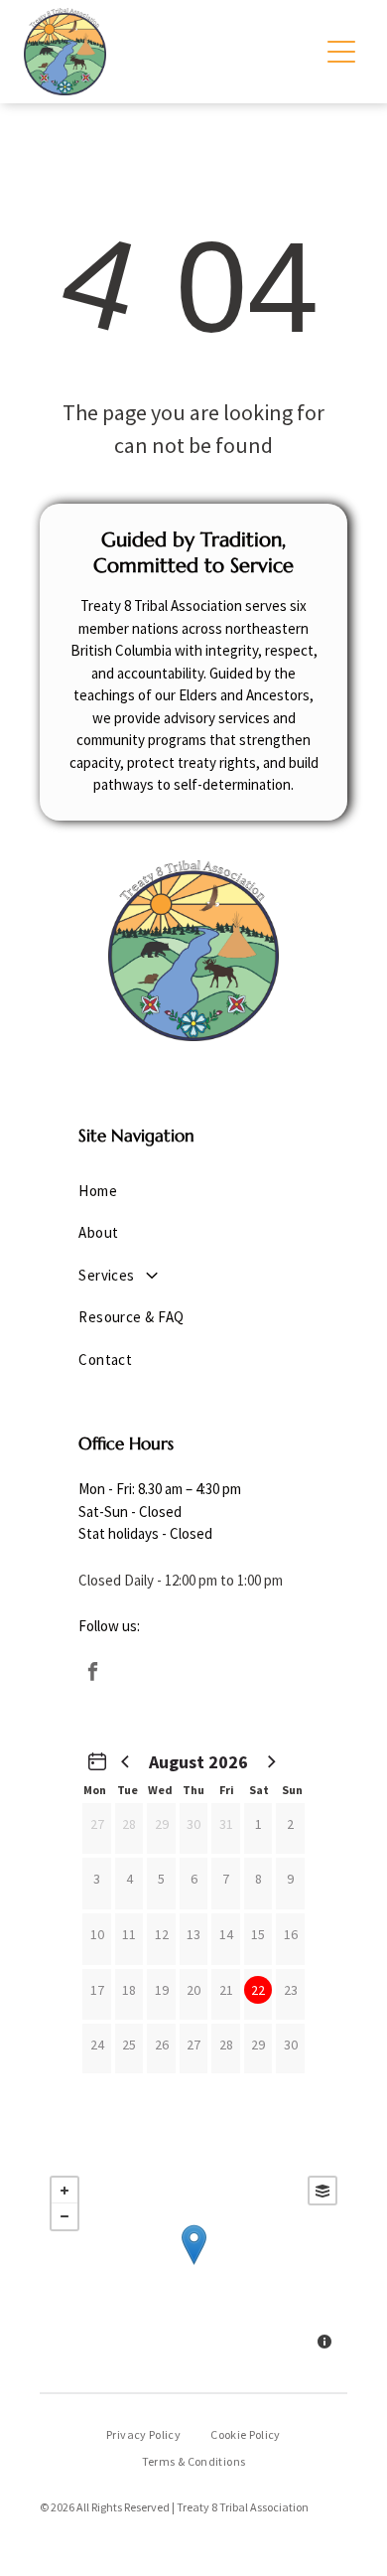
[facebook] (92, 1674)
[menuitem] (193, 1192)
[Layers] (322, 2191)
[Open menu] (341, 52)
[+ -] (193, 2265)
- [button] (64, 2216)
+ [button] (64, 2191)
